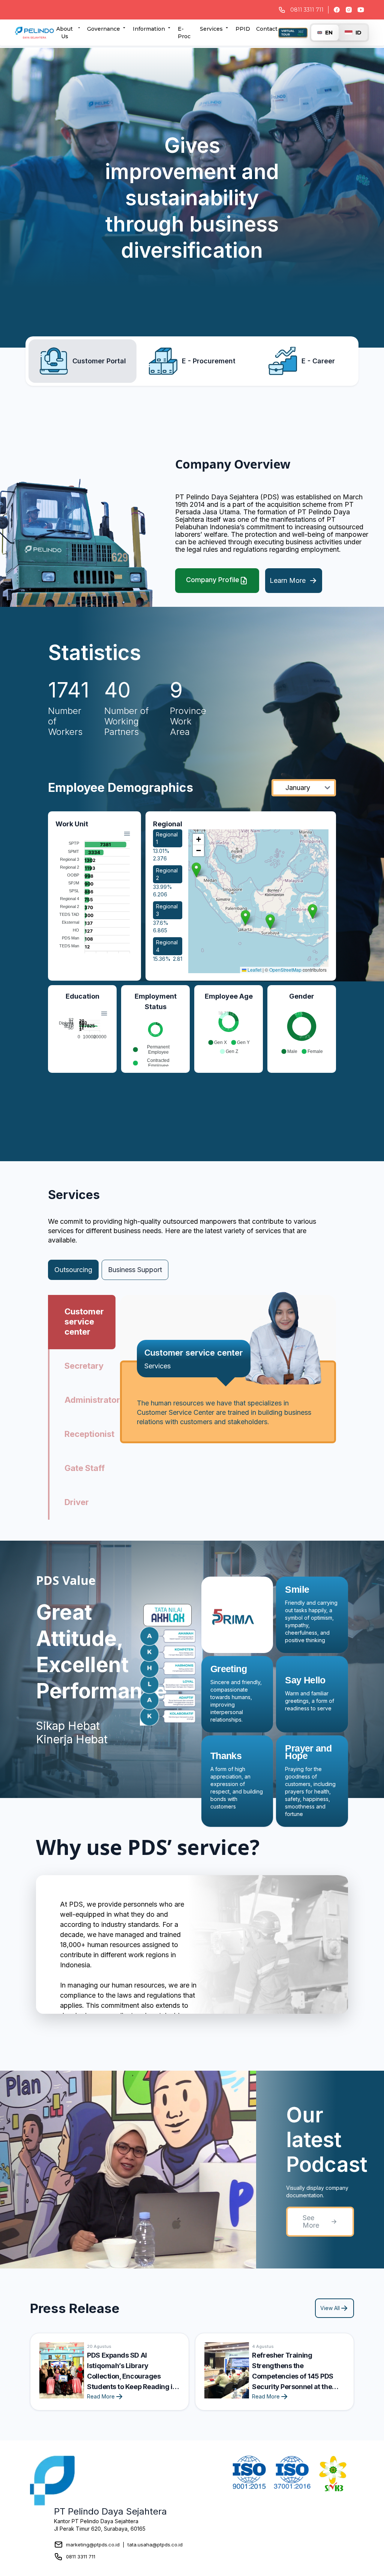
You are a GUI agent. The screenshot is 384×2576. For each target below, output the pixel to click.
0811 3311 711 (81, 2557)
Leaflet (254, 970)
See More (311, 2221)
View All (330, 2308)
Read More (101, 2396)
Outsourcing (73, 1270)
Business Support (135, 1270)
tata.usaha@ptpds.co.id (155, 2545)
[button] (196, 870)
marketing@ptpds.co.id (93, 2545)
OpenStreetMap (285, 970)
